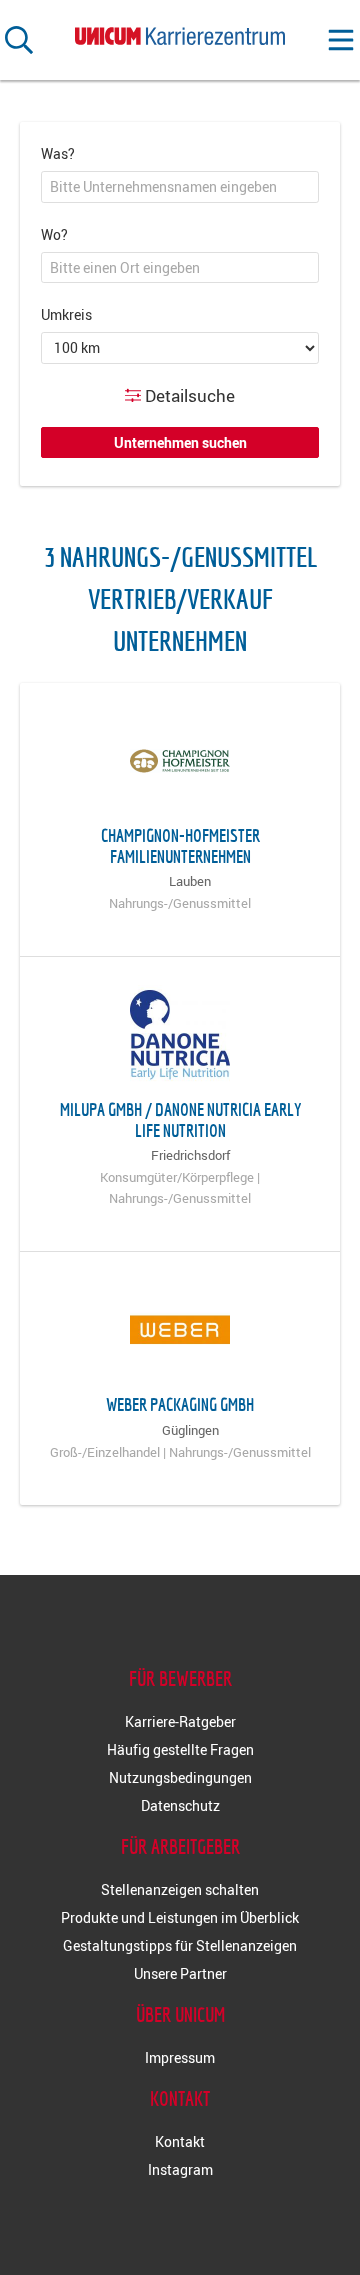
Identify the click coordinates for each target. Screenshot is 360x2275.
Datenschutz (180, 1805)
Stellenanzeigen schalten (180, 1889)
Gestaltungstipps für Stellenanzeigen (180, 1945)
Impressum (180, 2057)
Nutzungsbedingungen (180, 1777)
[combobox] (180, 187)
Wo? (54, 234)
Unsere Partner (180, 1973)
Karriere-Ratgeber (180, 1721)
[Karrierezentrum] (180, 32)
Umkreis (66, 314)
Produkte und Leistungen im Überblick (180, 1917)
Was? (58, 153)
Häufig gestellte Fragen (180, 1749)
